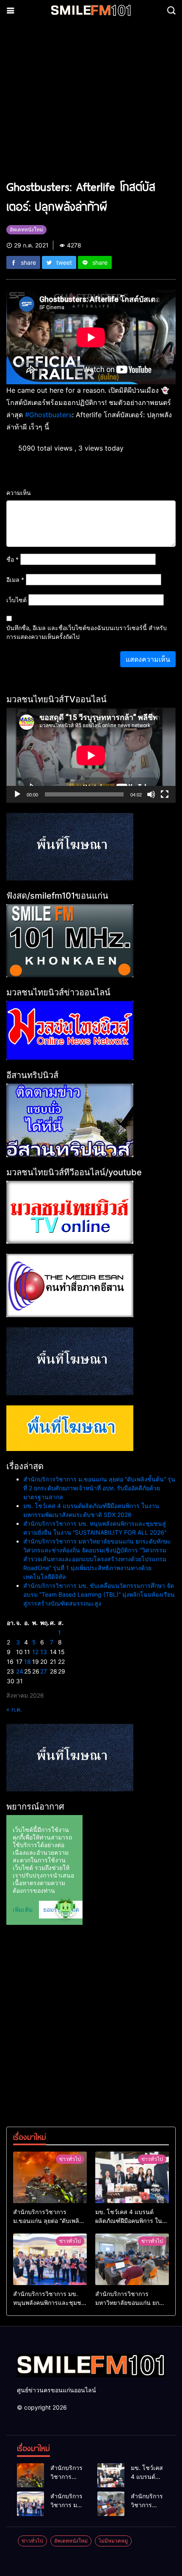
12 (35, 1652)
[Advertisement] (91, 104)
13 (44, 1652)
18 (28, 1662)
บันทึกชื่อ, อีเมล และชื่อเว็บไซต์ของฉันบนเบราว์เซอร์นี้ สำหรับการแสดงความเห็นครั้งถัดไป (87, 632)
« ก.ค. (14, 1709)
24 (20, 1671)
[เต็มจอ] (165, 794)
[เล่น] (17, 794)
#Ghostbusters (48, 415)
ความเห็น (19, 493)
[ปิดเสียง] (151, 794)
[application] (91, 755)
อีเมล (15, 580)
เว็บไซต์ (17, 600)
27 (44, 1671)
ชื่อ (12, 559)
